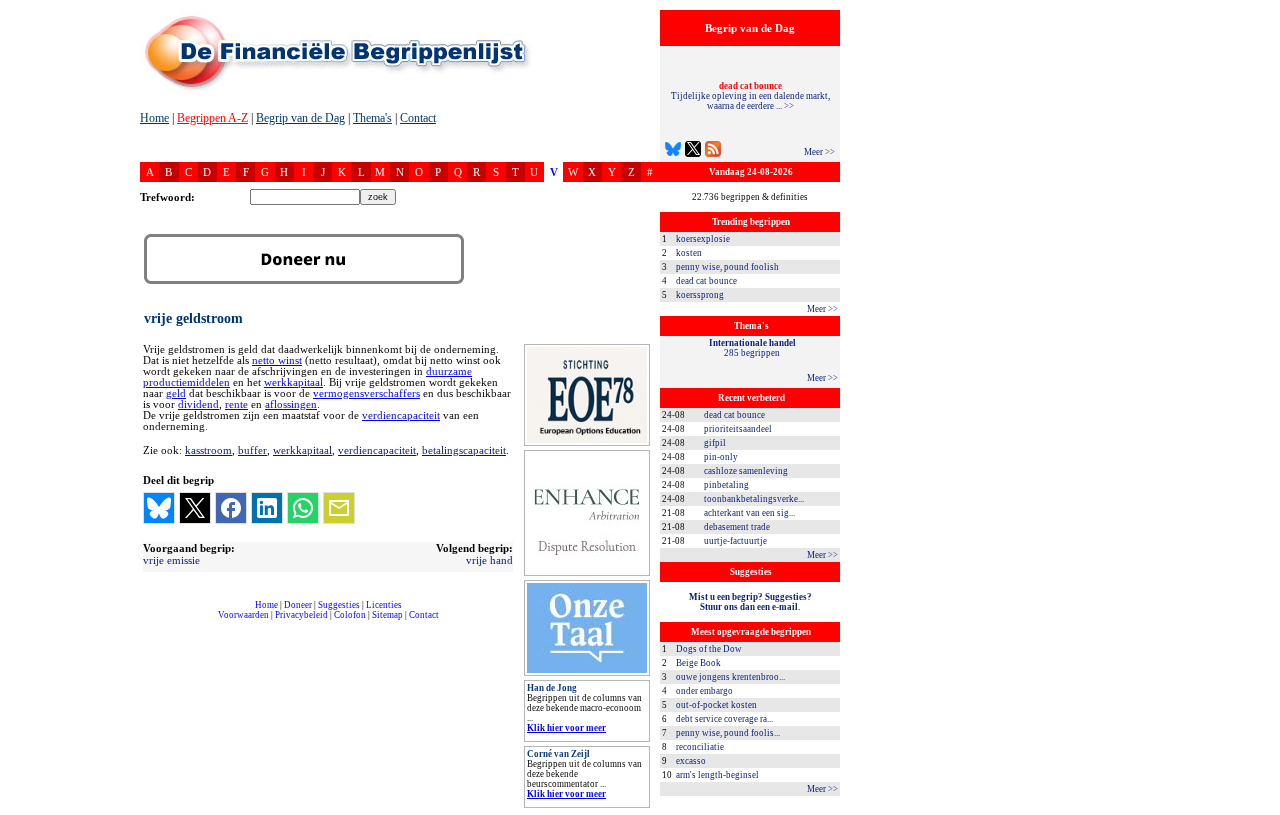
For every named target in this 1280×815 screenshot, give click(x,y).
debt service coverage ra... (724, 719)
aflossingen (291, 404)
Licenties (384, 605)
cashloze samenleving (746, 471)
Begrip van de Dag (300, 118)
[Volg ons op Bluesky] (673, 151)
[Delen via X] (195, 508)
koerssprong (700, 295)
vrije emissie (171, 560)
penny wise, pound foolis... (728, 733)
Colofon (350, 615)
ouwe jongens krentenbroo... (730, 677)
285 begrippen (752, 348)
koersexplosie (703, 239)
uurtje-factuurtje (735, 541)
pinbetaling (726, 485)
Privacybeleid (301, 615)
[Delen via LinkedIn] (267, 508)
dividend (198, 404)
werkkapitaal (293, 382)
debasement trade (737, 527)
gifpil (715, 443)
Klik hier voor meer (566, 728)
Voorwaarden (243, 615)
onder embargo (704, 691)
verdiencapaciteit (401, 415)
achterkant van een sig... (749, 513)
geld (176, 393)
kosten (689, 253)
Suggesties (339, 605)
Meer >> (819, 152)
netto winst (277, 360)
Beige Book (698, 663)
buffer (252, 450)
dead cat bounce (706, 281)
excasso (691, 761)
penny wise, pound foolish (727, 267)
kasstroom (208, 450)
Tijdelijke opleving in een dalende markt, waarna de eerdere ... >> (750, 96)
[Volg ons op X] (693, 151)
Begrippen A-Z (212, 118)
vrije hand (489, 560)
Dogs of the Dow (709, 649)
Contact (418, 118)
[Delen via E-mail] (339, 508)
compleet (150, 622)
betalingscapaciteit (464, 450)
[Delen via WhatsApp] (303, 508)
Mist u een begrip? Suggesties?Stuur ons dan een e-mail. (750, 602)
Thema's (372, 118)
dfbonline (1261, 809)
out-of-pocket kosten (716, 705)
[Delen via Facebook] (231, 508)
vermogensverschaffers (366, 393)
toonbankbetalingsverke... (754, 499)
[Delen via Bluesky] (159, 508)
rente (236, 404)
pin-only (721, 457)
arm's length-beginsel (717, 775)
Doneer (298, 605)
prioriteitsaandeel (738, 429)
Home (154, 118)
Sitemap (387, 615)
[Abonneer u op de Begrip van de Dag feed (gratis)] (713, 151)
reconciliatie (700, 747)
